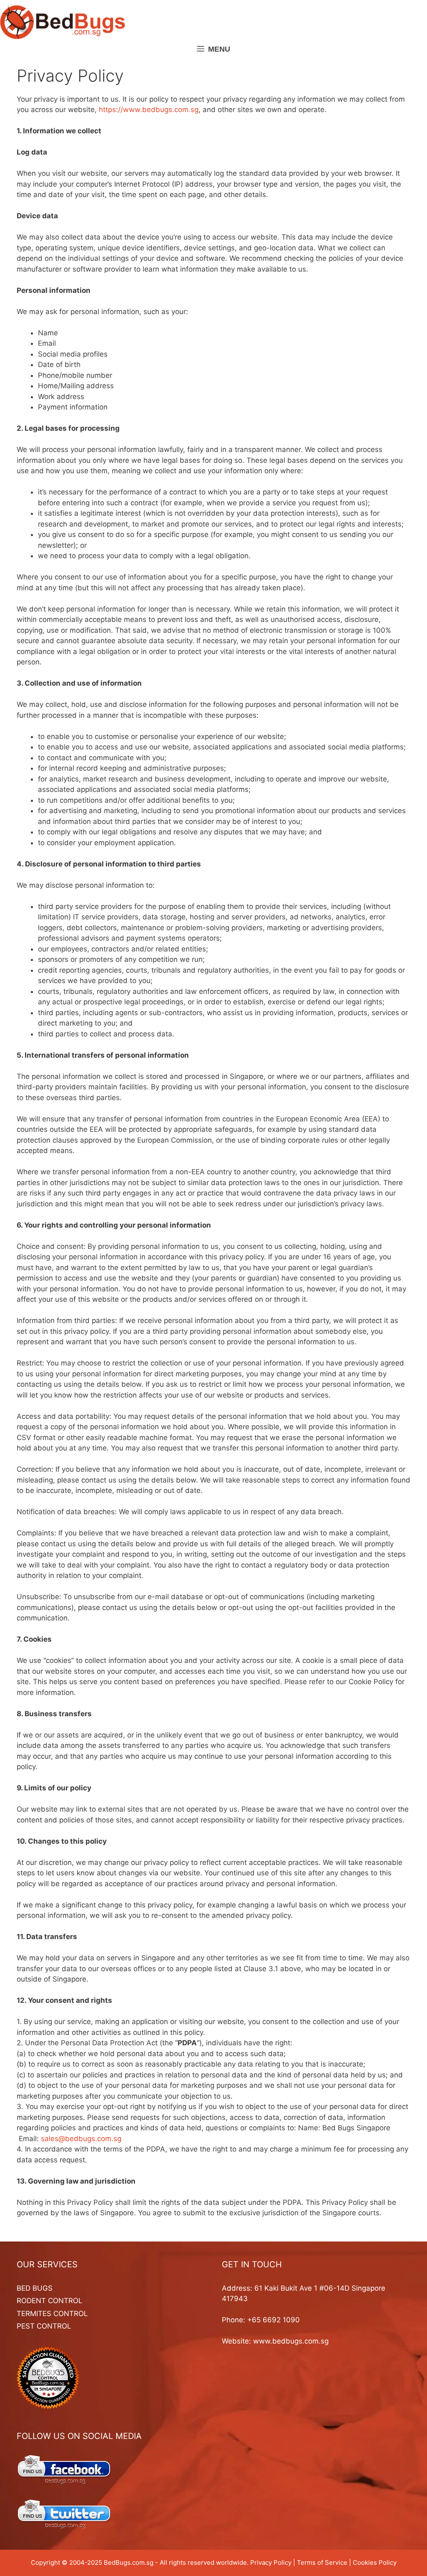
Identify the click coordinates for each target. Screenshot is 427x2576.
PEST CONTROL (44, 2326)
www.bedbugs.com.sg (291, 2341)
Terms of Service (322, 2562)
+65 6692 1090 (274, 2320)
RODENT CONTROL (50, 2301)
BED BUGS (35, 2288)
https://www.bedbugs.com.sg (149, 110)
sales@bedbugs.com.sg (81, 2139)
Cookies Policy (375, 2562)
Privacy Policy (271, 2562)
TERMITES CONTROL (52, 2314)
